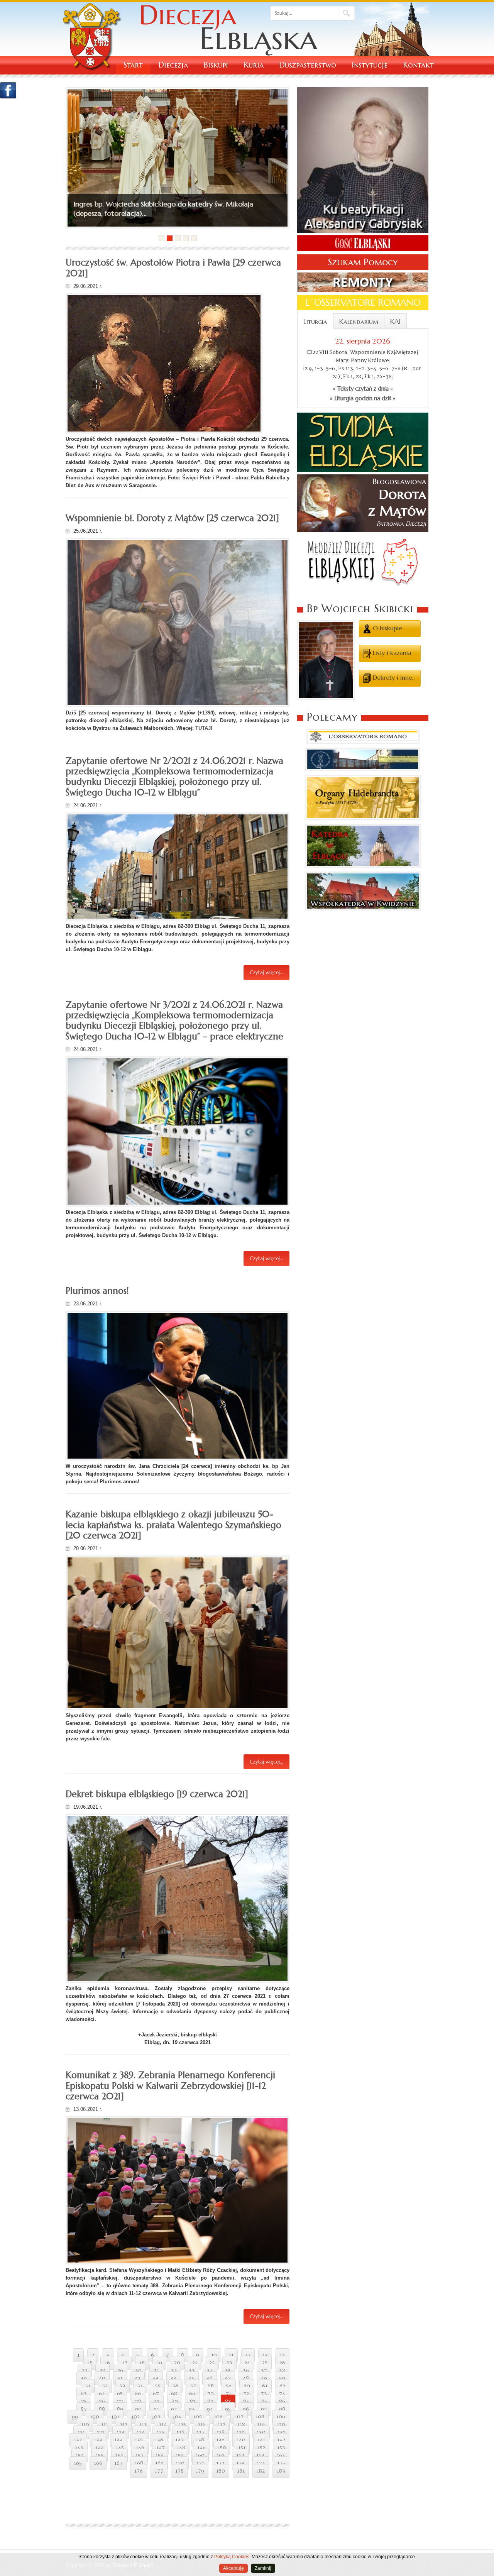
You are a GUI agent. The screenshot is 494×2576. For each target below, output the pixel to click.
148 (181, 2448)
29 (120, 2371)
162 (240, 2456)
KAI (395, 322)
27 (85, 2371)
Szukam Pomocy (363, 262)
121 (81, 2432)
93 (192, 2409)
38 (282, 2371)
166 (98, 2463)
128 (221, 2432)
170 (180, 2463)
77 (120, 2402)
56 (175, 2386)
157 (140, 2456)
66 (138, 2394)
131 (281, 2432)
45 (192, 2378)
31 (156, 2371)
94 (210, 2409)
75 (84, 2402)
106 (218, 2417)
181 (241, 2471)
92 (174, 2409)
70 (211, 2394)
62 (282, 2386)
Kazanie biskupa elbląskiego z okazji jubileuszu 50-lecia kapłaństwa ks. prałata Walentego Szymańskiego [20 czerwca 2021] (173, 1525)
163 (261, 2456)
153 (281, 2448)
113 (143, 2425)
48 (246, 2378)
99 (75, 2417)
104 (177, 2417)
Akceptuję (233, 2568)
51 (88, 2386)
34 (210, 2371)
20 (177, 2363)
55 (158, 2386)
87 (84, 2409)
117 (222, 2425)
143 (79, 2448)
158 (160, 2456)
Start (133, 65)
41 (120, 2378)
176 (139, 2471)
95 (228, 2409)
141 (261, 2440)
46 (210, 2378)
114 (163, 2425)
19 (159, 2363)
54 (140, 2386)
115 (182, 2425)
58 (211, 2386)
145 (120, 2448)
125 (161, 2432)
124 (141, 2432)
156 (119, 2456)
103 (156, 2417)
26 (282, 2363)
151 (242, 2448)
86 (282, 2402)
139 (220, 2440)
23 (229, 2363)
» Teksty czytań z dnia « (363, 389)
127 (200, 2432)
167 (118, 2463)
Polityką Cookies (232, 2557)
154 (80, 2456)
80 (175, 2402)
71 (228, 2394)
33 (192, 2371)
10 (214, 2355)
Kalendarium (359, 322)
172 (220, 2463)
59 (229, 2386)
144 (100, 2448)
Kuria (254, 65)
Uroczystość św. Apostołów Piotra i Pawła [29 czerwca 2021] (173, 268)
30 (138, 2371)
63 (84, 2394)
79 (156, 2402)
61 (265, 2386)
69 (192, 2394)
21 (195, 2363)
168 (139, 2463)
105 (198, 2417)
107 (239, 2417)
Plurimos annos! (97, 1291)
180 (221, 2471)
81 (193, 2402)
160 (200, 2456)
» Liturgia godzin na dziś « (363, 398)
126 (180, 2432)
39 (84, 2378)
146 (140, 2448)
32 (174, 2371)
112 (124, 2425)
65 (120, 2394)
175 (281, 2463)
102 (135, 2417)
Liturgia (315, 322)
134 (118, 2440)
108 (260, 2417)
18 (142, 2363)
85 (264, 2402)
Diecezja (173, 65)
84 (246, 2402)
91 (156, 2409)
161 (220, 2456)
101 (115, 2417)
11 (231, 2355)
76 (102, 2402)
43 (156, 2378)
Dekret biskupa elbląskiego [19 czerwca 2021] (157, 1794)
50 (282, 2378)
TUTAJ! (204, 728)
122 (101, 2432)
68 (174, 2394)
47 (228, 2378)
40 (102, 2378)
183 (281, 2471)
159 (180, 2456)
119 (261, 2425)
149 (201, 2448)
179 (200, 2471)
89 (120, 2409)
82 (210, 2402)
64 (102, 2394)
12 (248, 2355)
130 (261, 2432)
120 (281, 2425)
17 (125, 2363)
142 (281, 2440)
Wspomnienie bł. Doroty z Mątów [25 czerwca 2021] (172, 518)
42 (138, 2378)
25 (265, 2363)
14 (283, 2355)
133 (98, 2440)
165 (78, 2463)
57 (193, 2386)
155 (100, 2456)
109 (281, 2417)
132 (78, 2440)
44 (174, 2378)
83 (228, 2402)
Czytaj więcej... (266, 972)
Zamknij (263, 2568)
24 (247, 2363)
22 (212, 2363)
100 (95, 2417)
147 (161, 2448)
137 (179, 2440)
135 (139, 2440)
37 (264, 2371)
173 (240, 2463)
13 (265, 2355)
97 (264, 2409)
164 (281, 2456)
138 (200, 2440)
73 (264, 2394)
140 (241, 2440)
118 (241, 2425)
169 (159, 2463)
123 (121, 2432)
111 (105, 2425)
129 (241, 2432)
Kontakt (418, 65)
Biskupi (216, 65)
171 (200, 2463)
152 (261, 2448)
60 (247, 2386)
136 (159, 2440)
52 (105, 2386)
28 (102, 2371)
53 (123, 2386)
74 (282, 2394)
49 (264, 2378)
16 (107, 2363)
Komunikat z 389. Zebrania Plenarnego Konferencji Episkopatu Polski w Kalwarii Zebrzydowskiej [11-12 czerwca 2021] (170, 2086)
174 (261, 2463)
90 (138, 2409)
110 (85, 2425)
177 (159, 2471)
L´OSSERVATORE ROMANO (363, 303)
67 (156, 2394)
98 (282, 2409)
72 (246, 2394)
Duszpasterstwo (308, 65)
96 (246, 2409)
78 (138, 2402)
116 (202, 2425)
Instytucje (370, 65)
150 (222, 2448)
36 (246, 2371)
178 (179, 2471)
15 (90, 2363)
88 (102, 2409)
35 (228, 2371)
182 (261, 2471)
